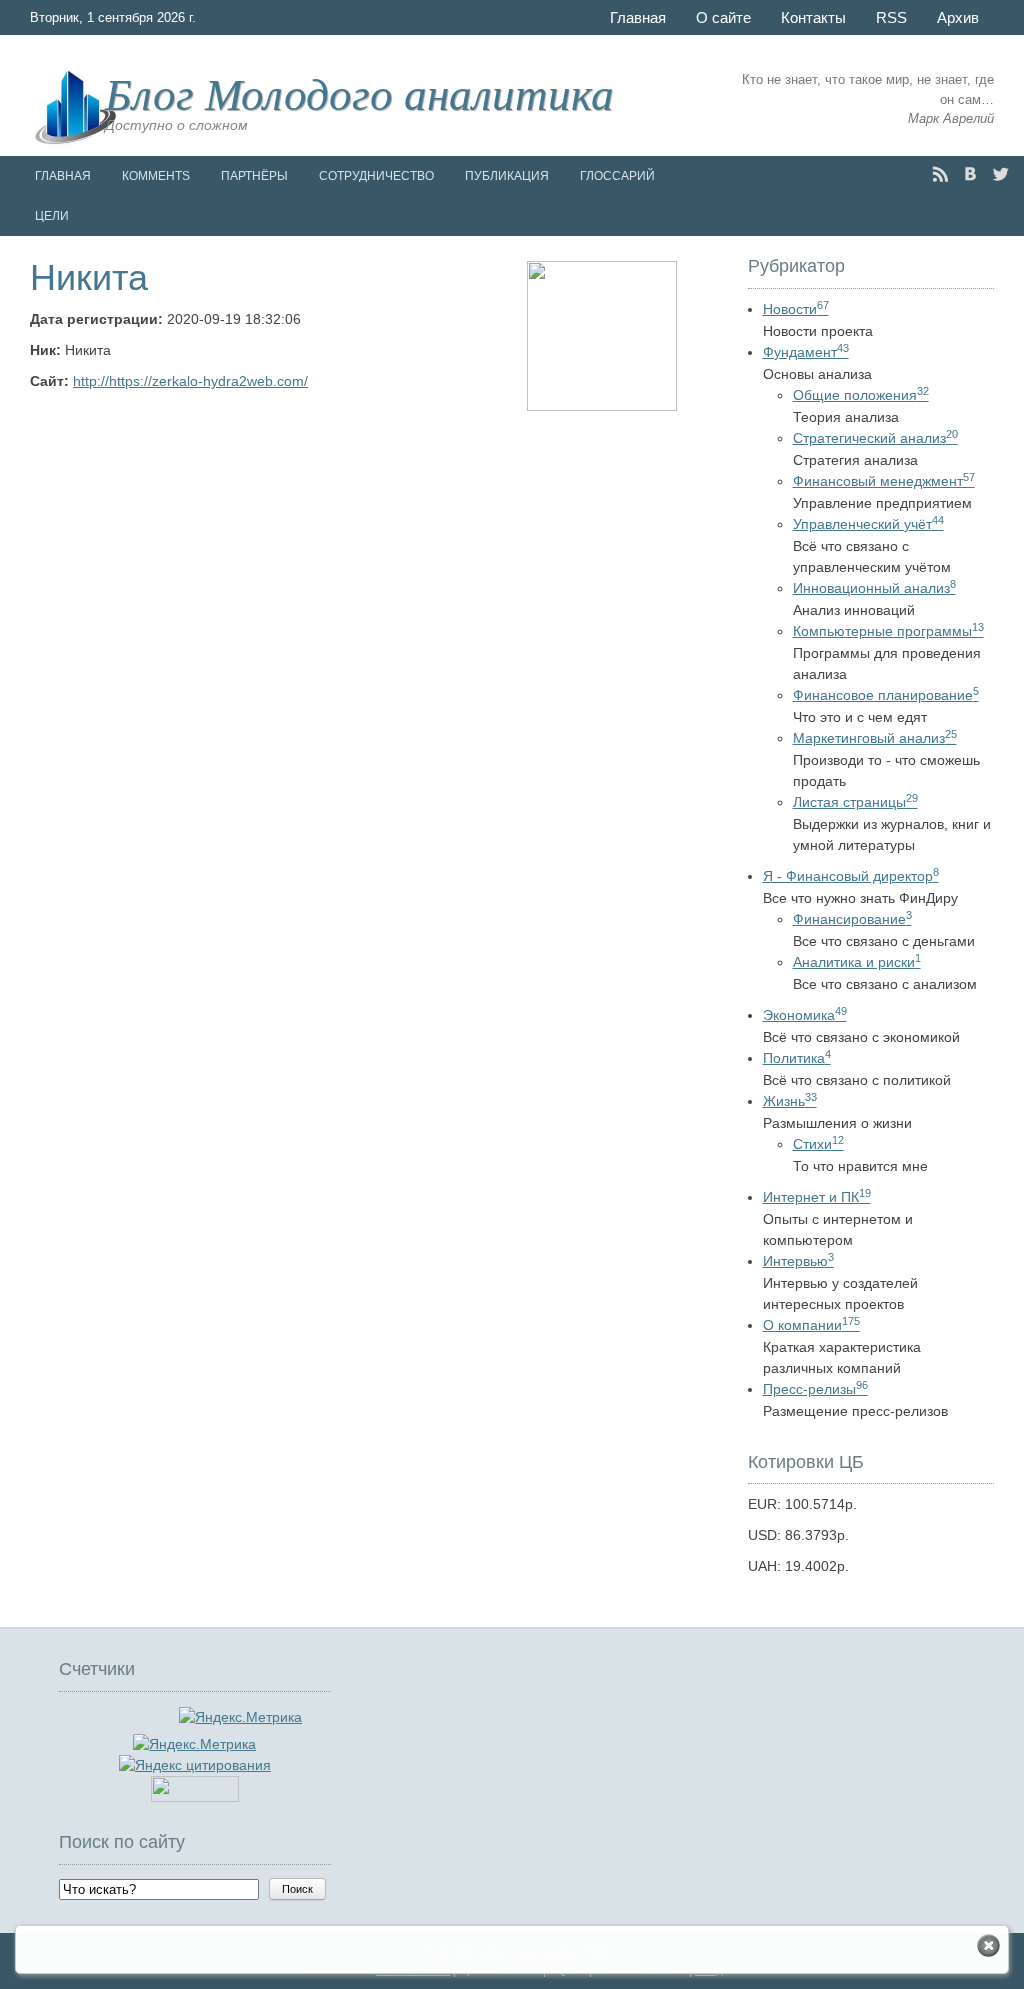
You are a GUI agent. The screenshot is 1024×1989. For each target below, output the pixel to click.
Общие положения (861, 395)
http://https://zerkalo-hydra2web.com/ (190, 381)
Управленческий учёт (868, 524)
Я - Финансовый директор (851, 876)
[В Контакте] (970, 174)
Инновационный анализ (874, 588)
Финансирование (852, 919)
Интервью (798, 1261)
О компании (811, 1325)
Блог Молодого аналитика (359, 92)
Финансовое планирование (886, 695)
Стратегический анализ (875, 438)
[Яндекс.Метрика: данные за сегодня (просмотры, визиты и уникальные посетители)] (194, 1744)
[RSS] (940, 174)
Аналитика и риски (857, 962)
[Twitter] (1000, 174)
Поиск (297, 1889)
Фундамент (806, 352)
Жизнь (790, 1101)
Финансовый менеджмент (884, 481)
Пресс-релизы (815, 1389)
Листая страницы (855, 802)
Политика (797, 1058)
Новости (796, 309)
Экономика (805, 1015)
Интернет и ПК (817, 1197)
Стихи (818, 1144)
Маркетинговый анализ (875, 738)
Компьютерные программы (888, 631)
